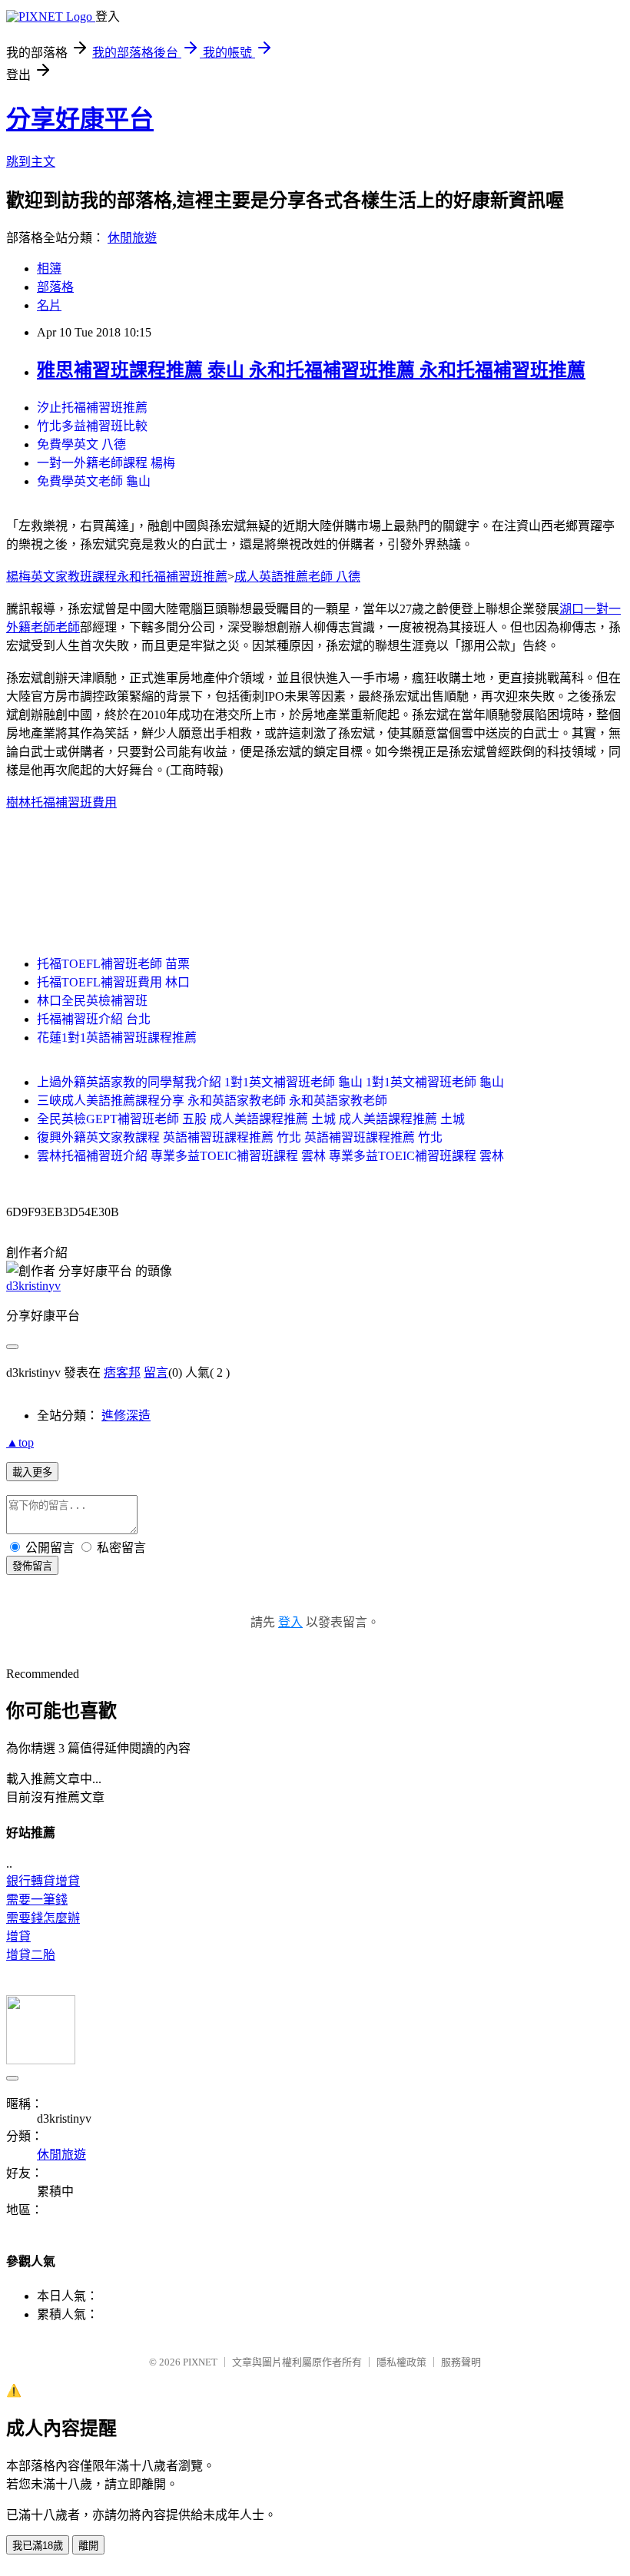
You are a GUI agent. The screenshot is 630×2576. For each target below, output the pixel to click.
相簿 (49, 269)
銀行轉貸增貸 (43, 1881)
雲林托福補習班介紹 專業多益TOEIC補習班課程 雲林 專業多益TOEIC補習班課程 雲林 (270, 1156)
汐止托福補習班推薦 (92, 408)
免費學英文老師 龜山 (94, 481)
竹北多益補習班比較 (92, 426)
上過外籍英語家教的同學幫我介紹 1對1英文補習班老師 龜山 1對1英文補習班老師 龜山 (270, 1082)
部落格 (55, 287)
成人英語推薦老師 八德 (297, 577)
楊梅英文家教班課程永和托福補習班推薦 (117, 577)
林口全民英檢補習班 (92, 1001)
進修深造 (126, 1416)
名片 (49, 305)
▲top (20, 1442)
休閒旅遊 (132, 238)
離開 (88, 2546)
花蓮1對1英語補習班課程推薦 (117, 1038)
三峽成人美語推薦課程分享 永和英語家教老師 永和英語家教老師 (212, 1101)
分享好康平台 (80, 119)
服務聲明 (461, 2362)
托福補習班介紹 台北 (94, 1019)
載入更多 (32, 1472)
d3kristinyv (33, 1286)
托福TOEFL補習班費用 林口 (113, 982)
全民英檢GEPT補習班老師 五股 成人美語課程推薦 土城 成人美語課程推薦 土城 (251, 1119)
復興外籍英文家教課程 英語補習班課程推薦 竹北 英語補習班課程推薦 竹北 (240, 1137)
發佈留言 (32, 1566)
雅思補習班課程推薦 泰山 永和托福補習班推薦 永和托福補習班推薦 (311, 370)
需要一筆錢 (37, 1900)
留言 (156, 1373)
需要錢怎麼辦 (43, 1918)
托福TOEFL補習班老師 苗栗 (113, 964)
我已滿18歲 (38, 2546)
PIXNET (200, 2362)
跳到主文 (31, 162)
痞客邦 (122, 1373)
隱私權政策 (401, 2362)
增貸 (18, 1936)
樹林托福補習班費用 (61, 802)
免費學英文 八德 (81, 444)
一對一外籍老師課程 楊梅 (106, 463)
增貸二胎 (31, 1955)
